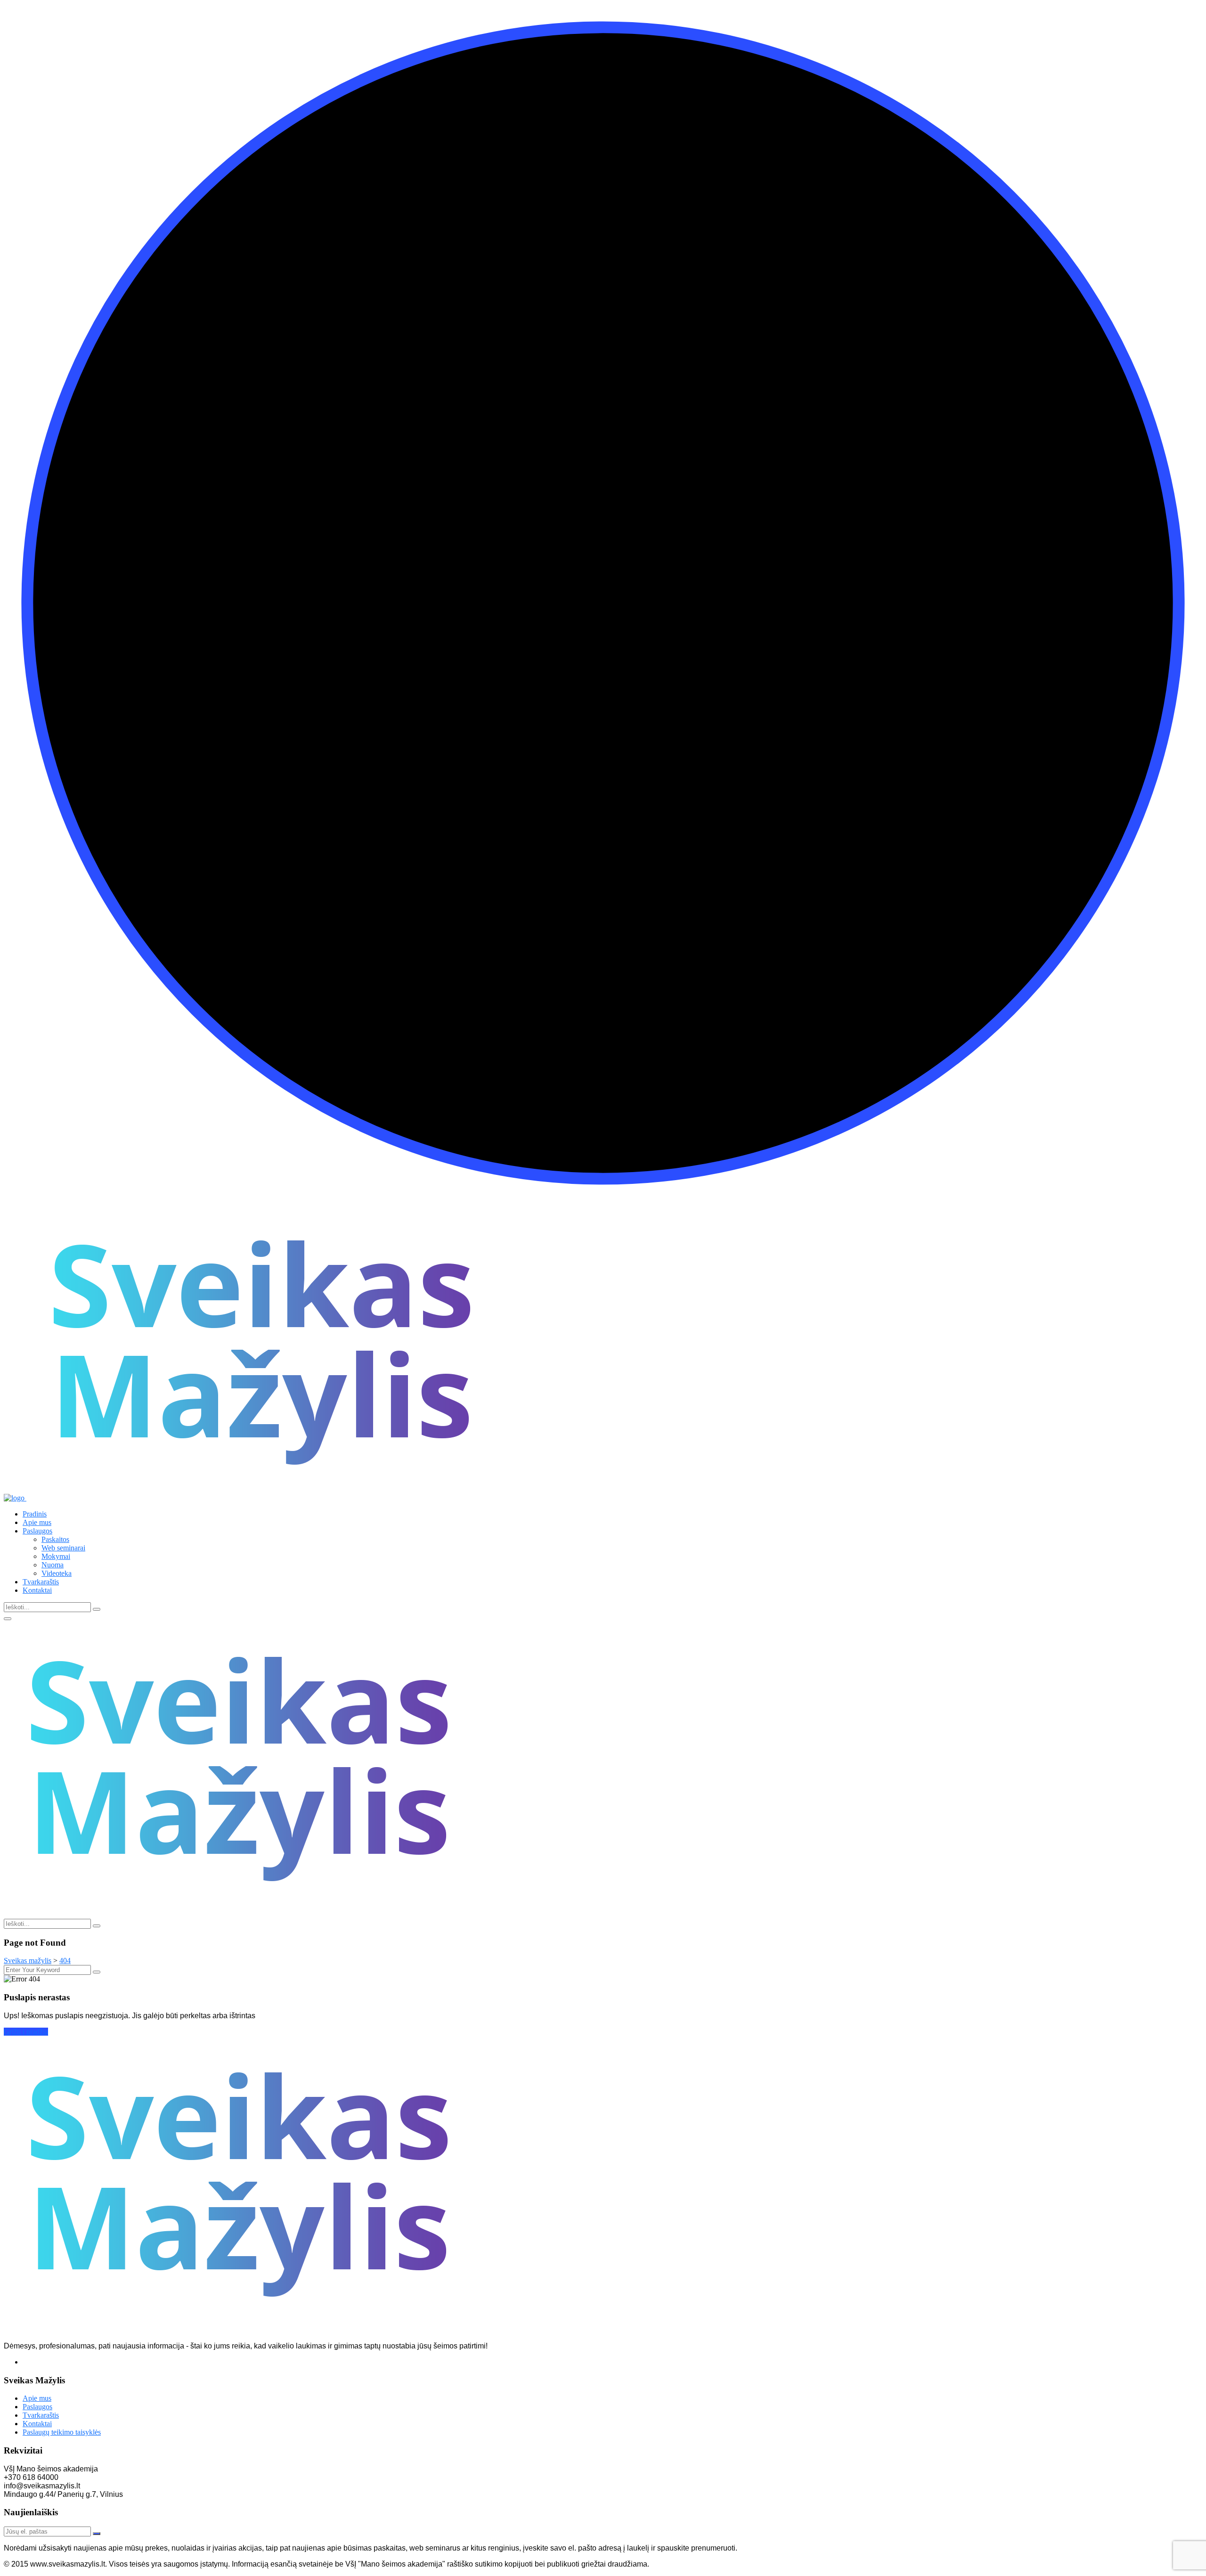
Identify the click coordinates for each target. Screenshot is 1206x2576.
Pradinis (35, 1514)
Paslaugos (37, 1531)
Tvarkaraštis (41, 1582)
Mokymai (56, 1556)
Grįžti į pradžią (26, 2032)
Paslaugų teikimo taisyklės (62, 2432)
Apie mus (37, 1522)
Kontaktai (37, 1590)
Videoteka (57, 1573)
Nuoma (53, 1565)
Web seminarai (63, 1548)
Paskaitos (55, 1539)
